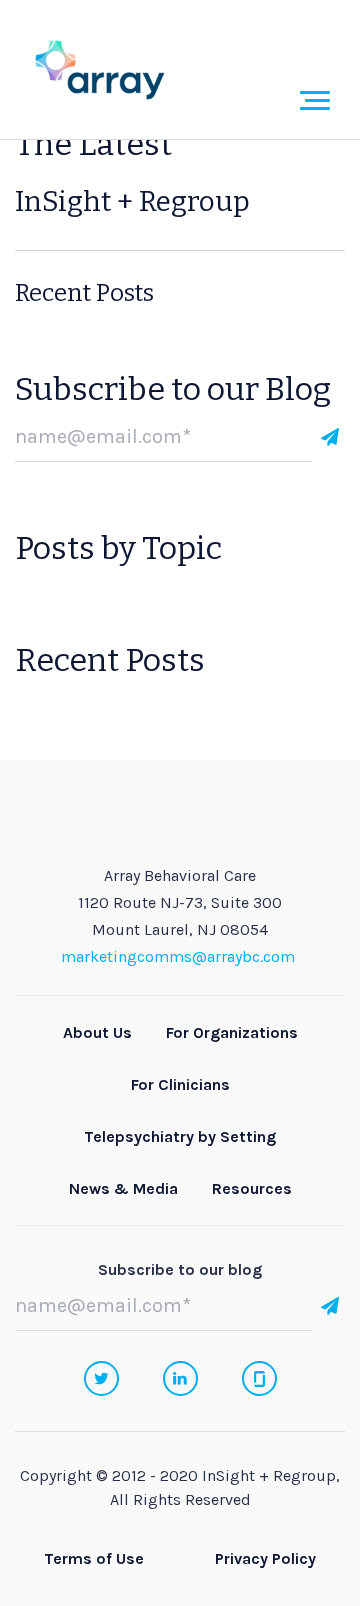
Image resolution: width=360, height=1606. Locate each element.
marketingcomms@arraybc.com (178, 956)
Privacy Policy (265, 1558)
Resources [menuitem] (252, 1188)
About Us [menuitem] (97, 1032)
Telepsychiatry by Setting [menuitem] (180, 1136)
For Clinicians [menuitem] (180, 1084)
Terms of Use (94, 1558)
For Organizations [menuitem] (232, 1032)
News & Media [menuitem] (123, 1188)
